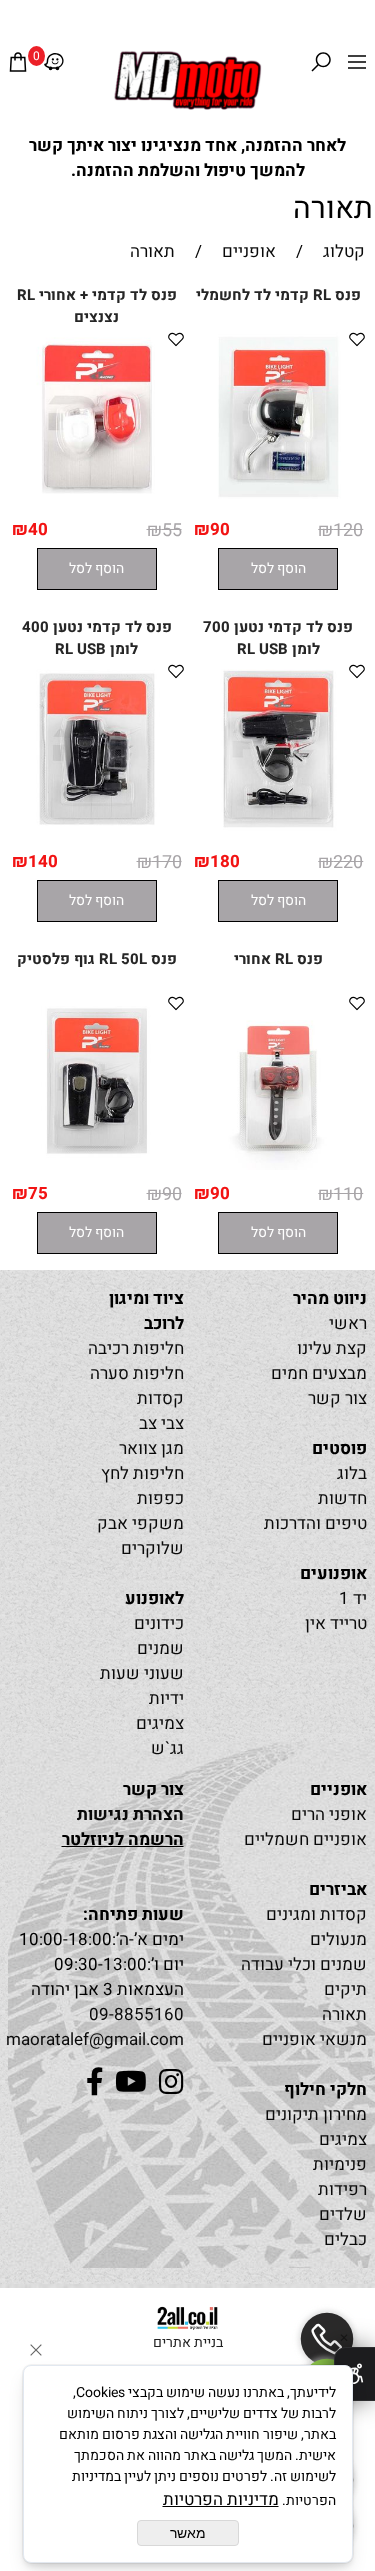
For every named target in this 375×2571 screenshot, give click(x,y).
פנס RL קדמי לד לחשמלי (278, 295)
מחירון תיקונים (316, 2114)
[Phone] (327, 2339)
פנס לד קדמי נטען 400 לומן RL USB (97, 638)
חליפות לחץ (142, 1473)
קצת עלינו (332, 1348)
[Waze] (54, 67)
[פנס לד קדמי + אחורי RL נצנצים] (97, 500)
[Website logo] (188, 80)
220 (348, 862)
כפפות (160, 1498)
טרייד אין (336, 1623)
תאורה (333, 209)
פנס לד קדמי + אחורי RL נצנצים (97, 306)
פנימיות (340, 2164)
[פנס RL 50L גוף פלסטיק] (97, 1164)
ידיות (166, 1698)
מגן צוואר (151, 1448)
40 (38, 529)
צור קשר (337, 1398)
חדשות (342, 1498)
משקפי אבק (140, 1523)
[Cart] (18, 67)
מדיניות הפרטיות (221, 2499)
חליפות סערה (137, 1373)
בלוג (352, 1473)
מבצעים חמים (319, 1373)
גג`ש (167, 1748)
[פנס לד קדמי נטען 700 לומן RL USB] (279, 832)
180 (225, 861)
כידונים (159, 1623)
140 (43, 861)
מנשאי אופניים (314, 2039)
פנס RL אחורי (278, 959)
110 (348, 1194)
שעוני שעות (142, 1673)
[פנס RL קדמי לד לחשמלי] (279, 500)
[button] (278, 569)
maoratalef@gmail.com (95, 2039)
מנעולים (338, 1939)
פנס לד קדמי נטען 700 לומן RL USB (278, 638)
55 (172, 530)
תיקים (345, 1989)
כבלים (345, 2239)
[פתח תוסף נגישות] (354, 2374)
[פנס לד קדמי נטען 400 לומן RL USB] (97, 832)
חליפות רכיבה (136, 1348)
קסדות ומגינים (316, 1914)
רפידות (342, 2189)
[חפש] (321, 67)
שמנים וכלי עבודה (304, 1964)
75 (38, 1193)
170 (167, 862)
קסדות (160, 1398)
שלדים (343, 2214)
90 (220, 529)
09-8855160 (136, 2014)
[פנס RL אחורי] (279, 1164)
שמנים (160, 1648)
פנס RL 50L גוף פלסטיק (97, 959)
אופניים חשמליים (305, 1839)
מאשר (188, 2533)
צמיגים (160, 1723)
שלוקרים (152, 1548)
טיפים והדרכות (315, 1523)
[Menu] (357, 67)
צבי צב (161, 1423)
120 (348, 530)
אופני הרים (329, 1814)
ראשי (348, 1323)
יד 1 (353, 1598)
